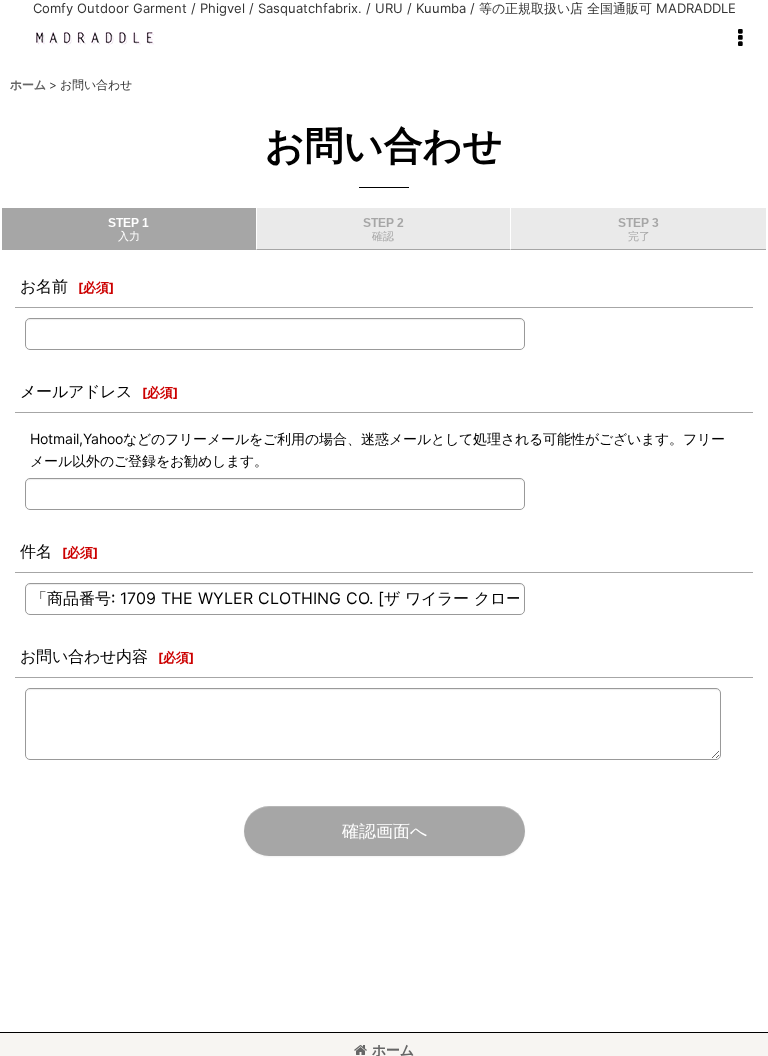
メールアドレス (76, 391)
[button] (740, 38)
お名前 (44, 286)
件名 (36, 551)
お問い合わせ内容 (84, 656)
